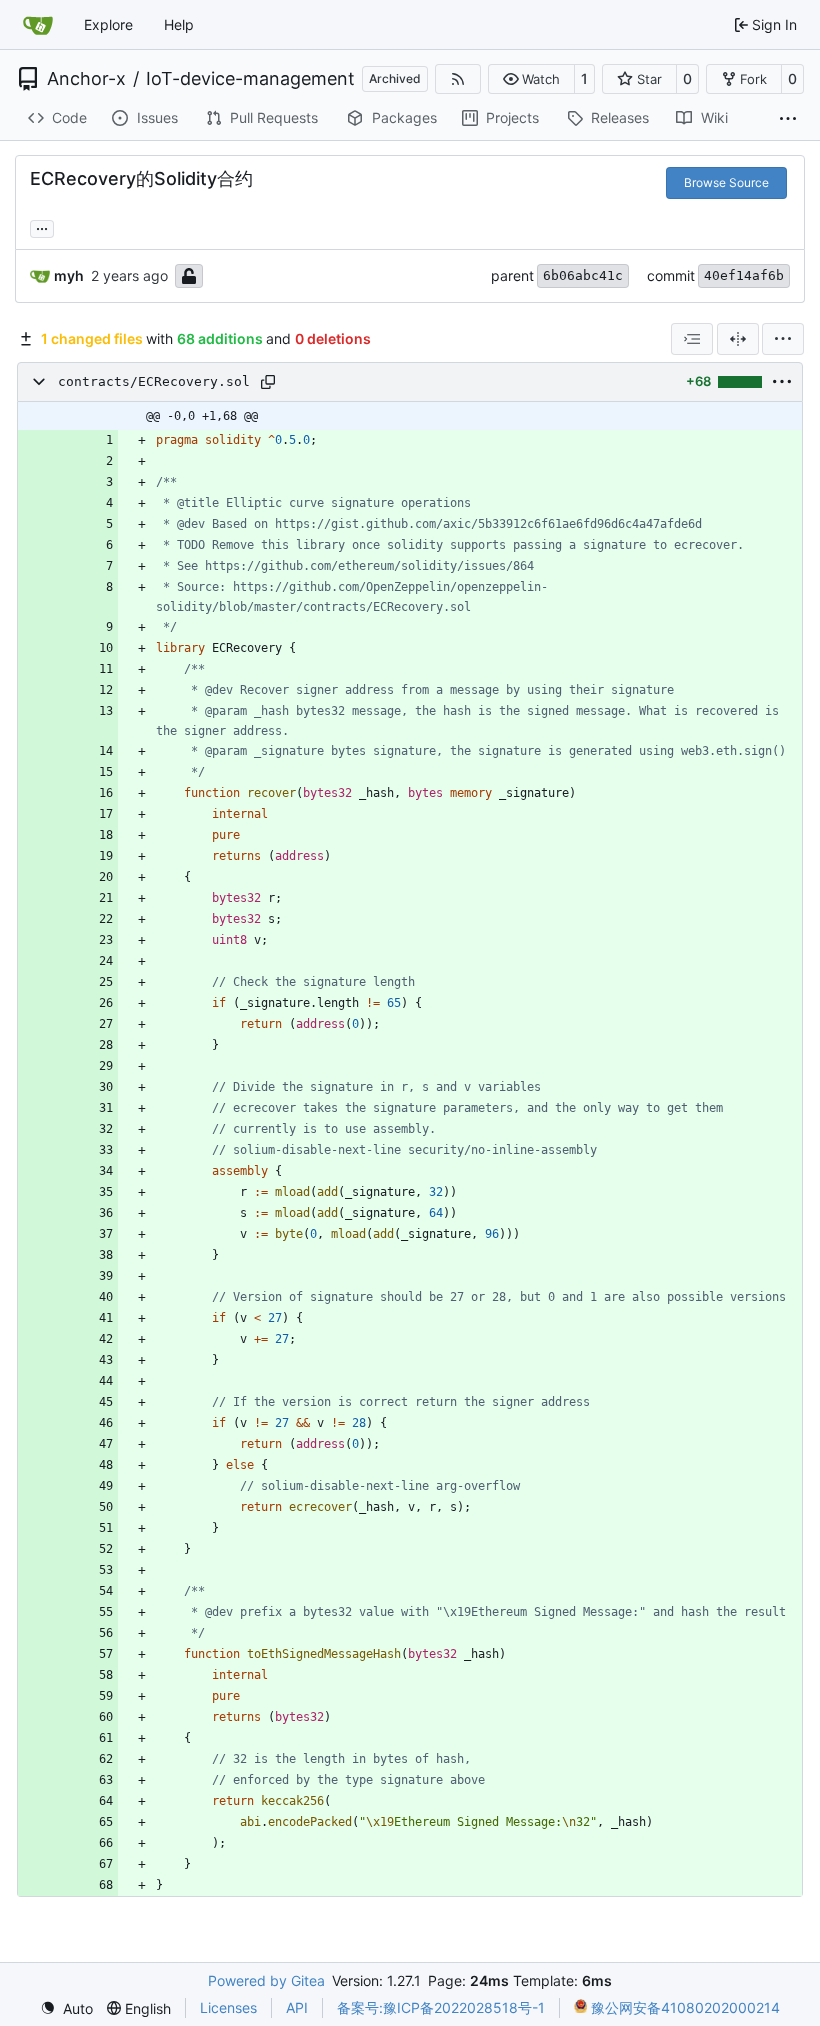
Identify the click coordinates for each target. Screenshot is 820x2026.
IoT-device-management (250, 79)
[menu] (783, 339)
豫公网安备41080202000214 (683, 2007)
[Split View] (738, 339)
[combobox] (692, 339)
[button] (531, 79)
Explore (108, 24)
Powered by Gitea (266, 1980)
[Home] (38, 25)
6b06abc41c (583, 275)
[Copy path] (268, 382)
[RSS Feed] (458, 79)
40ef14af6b (744, 275)
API (297, 2007)
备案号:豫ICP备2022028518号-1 (441, 2007)
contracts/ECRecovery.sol (154, 381)
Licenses (228, 2007)
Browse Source (726, 182)
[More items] (788, 119)
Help (179, 24)
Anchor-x (86, 79)
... (42, 226)
